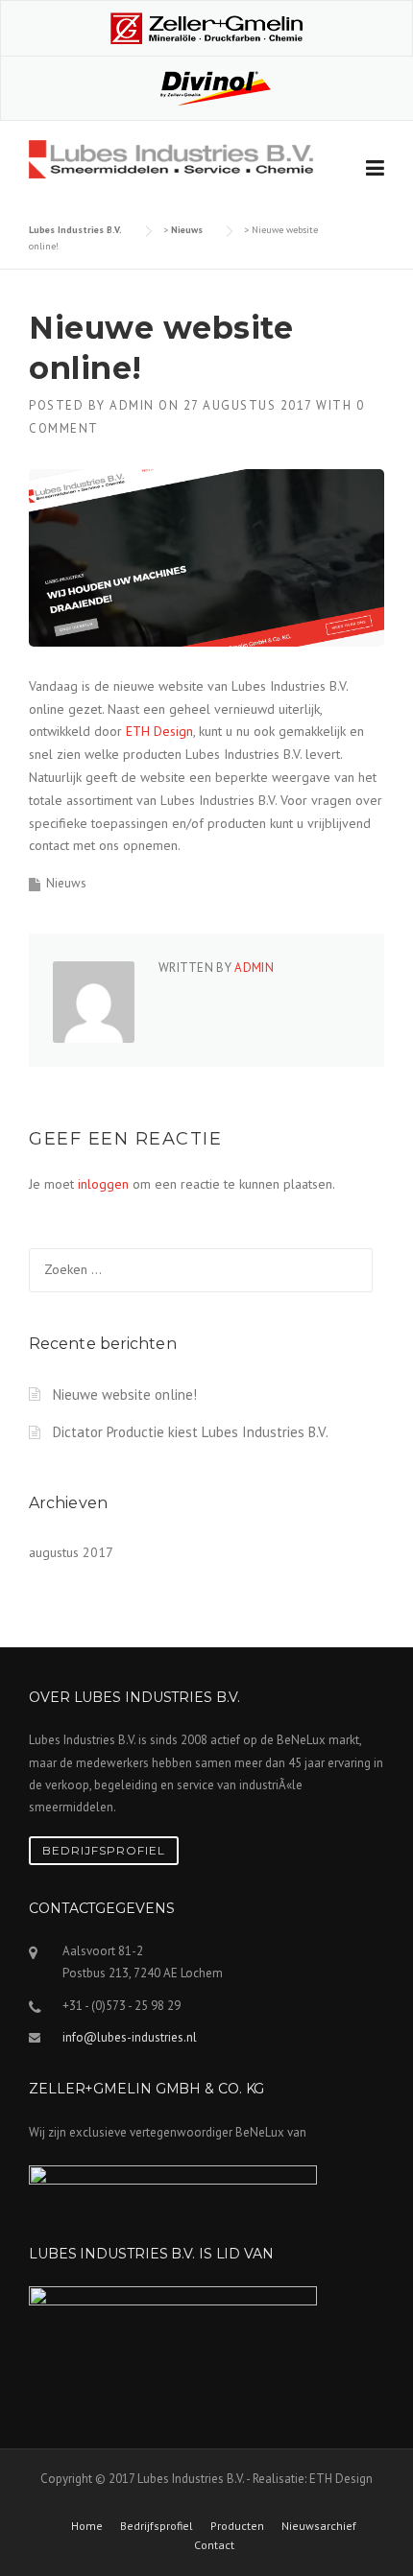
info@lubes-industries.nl (130, 2037)
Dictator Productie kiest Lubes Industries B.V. (191, 1432)
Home (87, 2526)
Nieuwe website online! (125, 1394)
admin (132, 405)
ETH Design (159, 731)
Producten (237, 2526)
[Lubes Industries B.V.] (171, 158)
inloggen (103, 1184)
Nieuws (66, 883)
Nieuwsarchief (319, 2526)
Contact (214, 2545)
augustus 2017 (71, 1552)
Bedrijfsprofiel (104, 1850)
